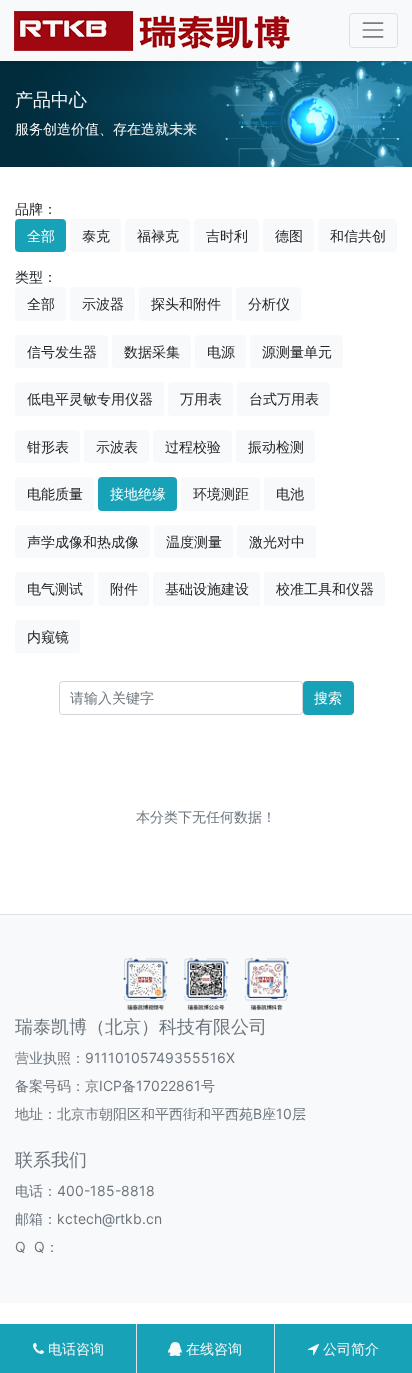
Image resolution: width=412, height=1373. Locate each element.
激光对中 (277, 541)
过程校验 (193, 446)
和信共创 (358, 235)
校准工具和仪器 (325, 588)
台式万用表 (284, 398)
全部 (41, 235)
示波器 (103, 303)
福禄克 (158, 235)
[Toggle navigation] (373, 30)
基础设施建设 (207, 588)
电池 (290, 493)
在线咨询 (212, 1348)
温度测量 (194, 541)
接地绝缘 (138, 493)
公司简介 (349, 1348)
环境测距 (221, 493)
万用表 (201, 398)
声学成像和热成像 (83, 541)
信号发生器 (62, 351)
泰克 (96, 235)
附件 (124, 588)
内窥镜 (48, 636)
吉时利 (227, 235)
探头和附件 (186, 303)
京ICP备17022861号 (150, 1085)
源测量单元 (297, 351)
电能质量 (55, 493)
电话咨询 (74, 1348)
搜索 (328, 697)
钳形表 (48, 446)
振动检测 (276, 446)
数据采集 (152, 351)
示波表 (117, 446)
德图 (289, 235)
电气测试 (55, 588)
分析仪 (269, 303)
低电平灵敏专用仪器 (90, 398)
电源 (221, 351)
